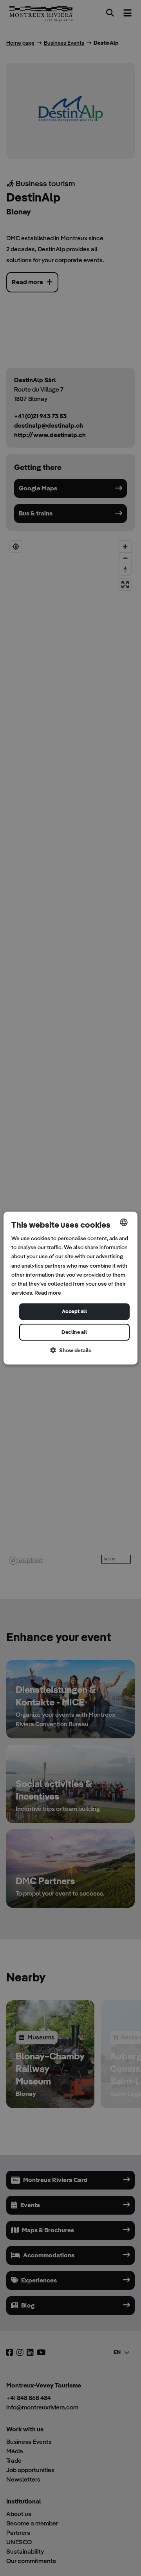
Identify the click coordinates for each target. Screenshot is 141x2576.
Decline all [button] (74, 1332)
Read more (48, 1293)
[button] (70, 1351)
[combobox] (124, 1222)
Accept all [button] (74, 1311)
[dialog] (70, 1288)
